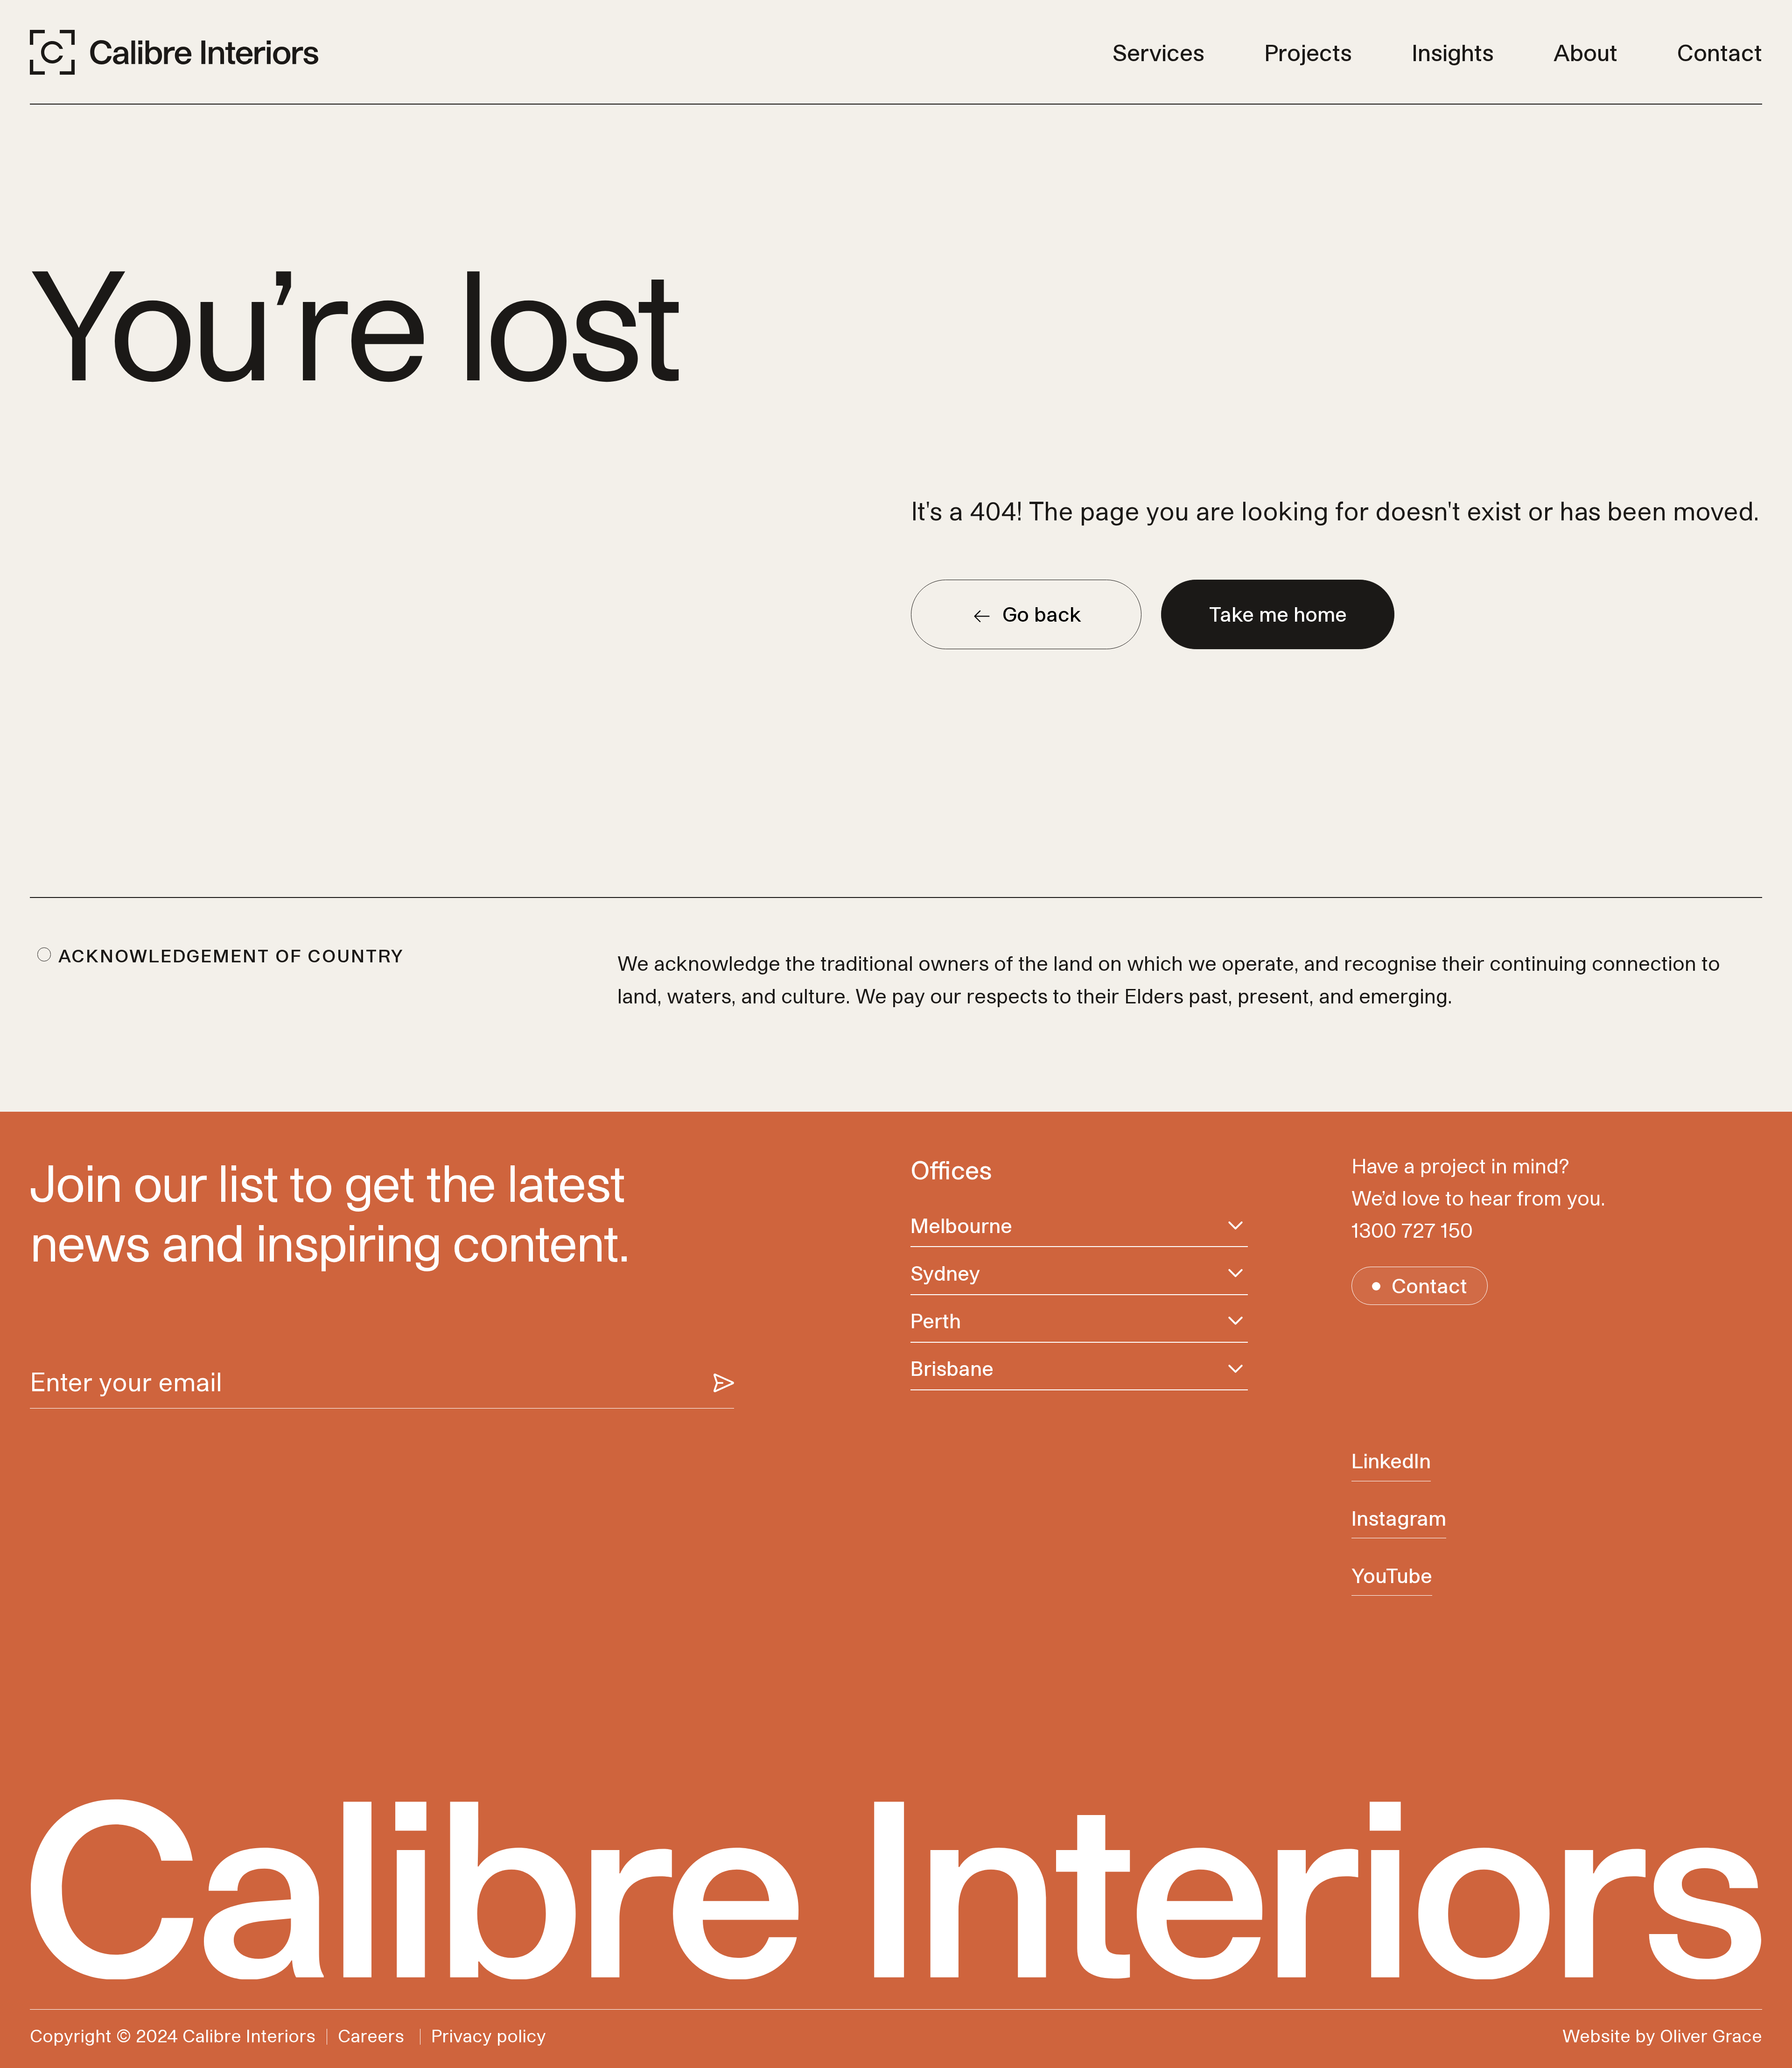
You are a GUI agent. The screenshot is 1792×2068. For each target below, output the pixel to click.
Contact (1720, 52)
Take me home (1278, 614)
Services (1158, 52)
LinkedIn (1391, 1461)
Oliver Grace (1711, 2036)
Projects (1308, 52)
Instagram (1399, 1518)
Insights (1453, 52)
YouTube (1392, 1575)
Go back (1042, 614)
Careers (371, 2036)
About (1585, 52)
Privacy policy (489, 2036)
